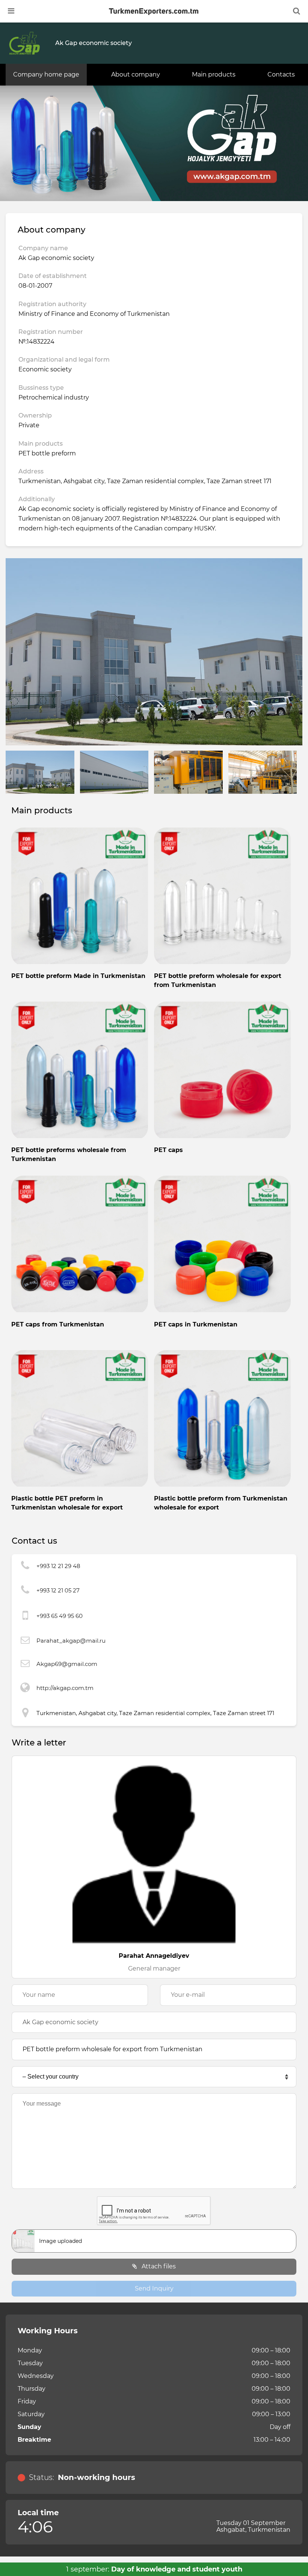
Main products (214, 74)
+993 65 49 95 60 (60, 1616)
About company (136, 74)
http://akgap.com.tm (65, 1688)
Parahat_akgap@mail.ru (71, 1641)
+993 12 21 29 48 (58, 1566)
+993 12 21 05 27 (58, 1590)
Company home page (46, 74)
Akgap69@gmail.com (67, 1664)
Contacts (281, 74)
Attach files (158, 2266)
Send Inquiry (154, 2288)
